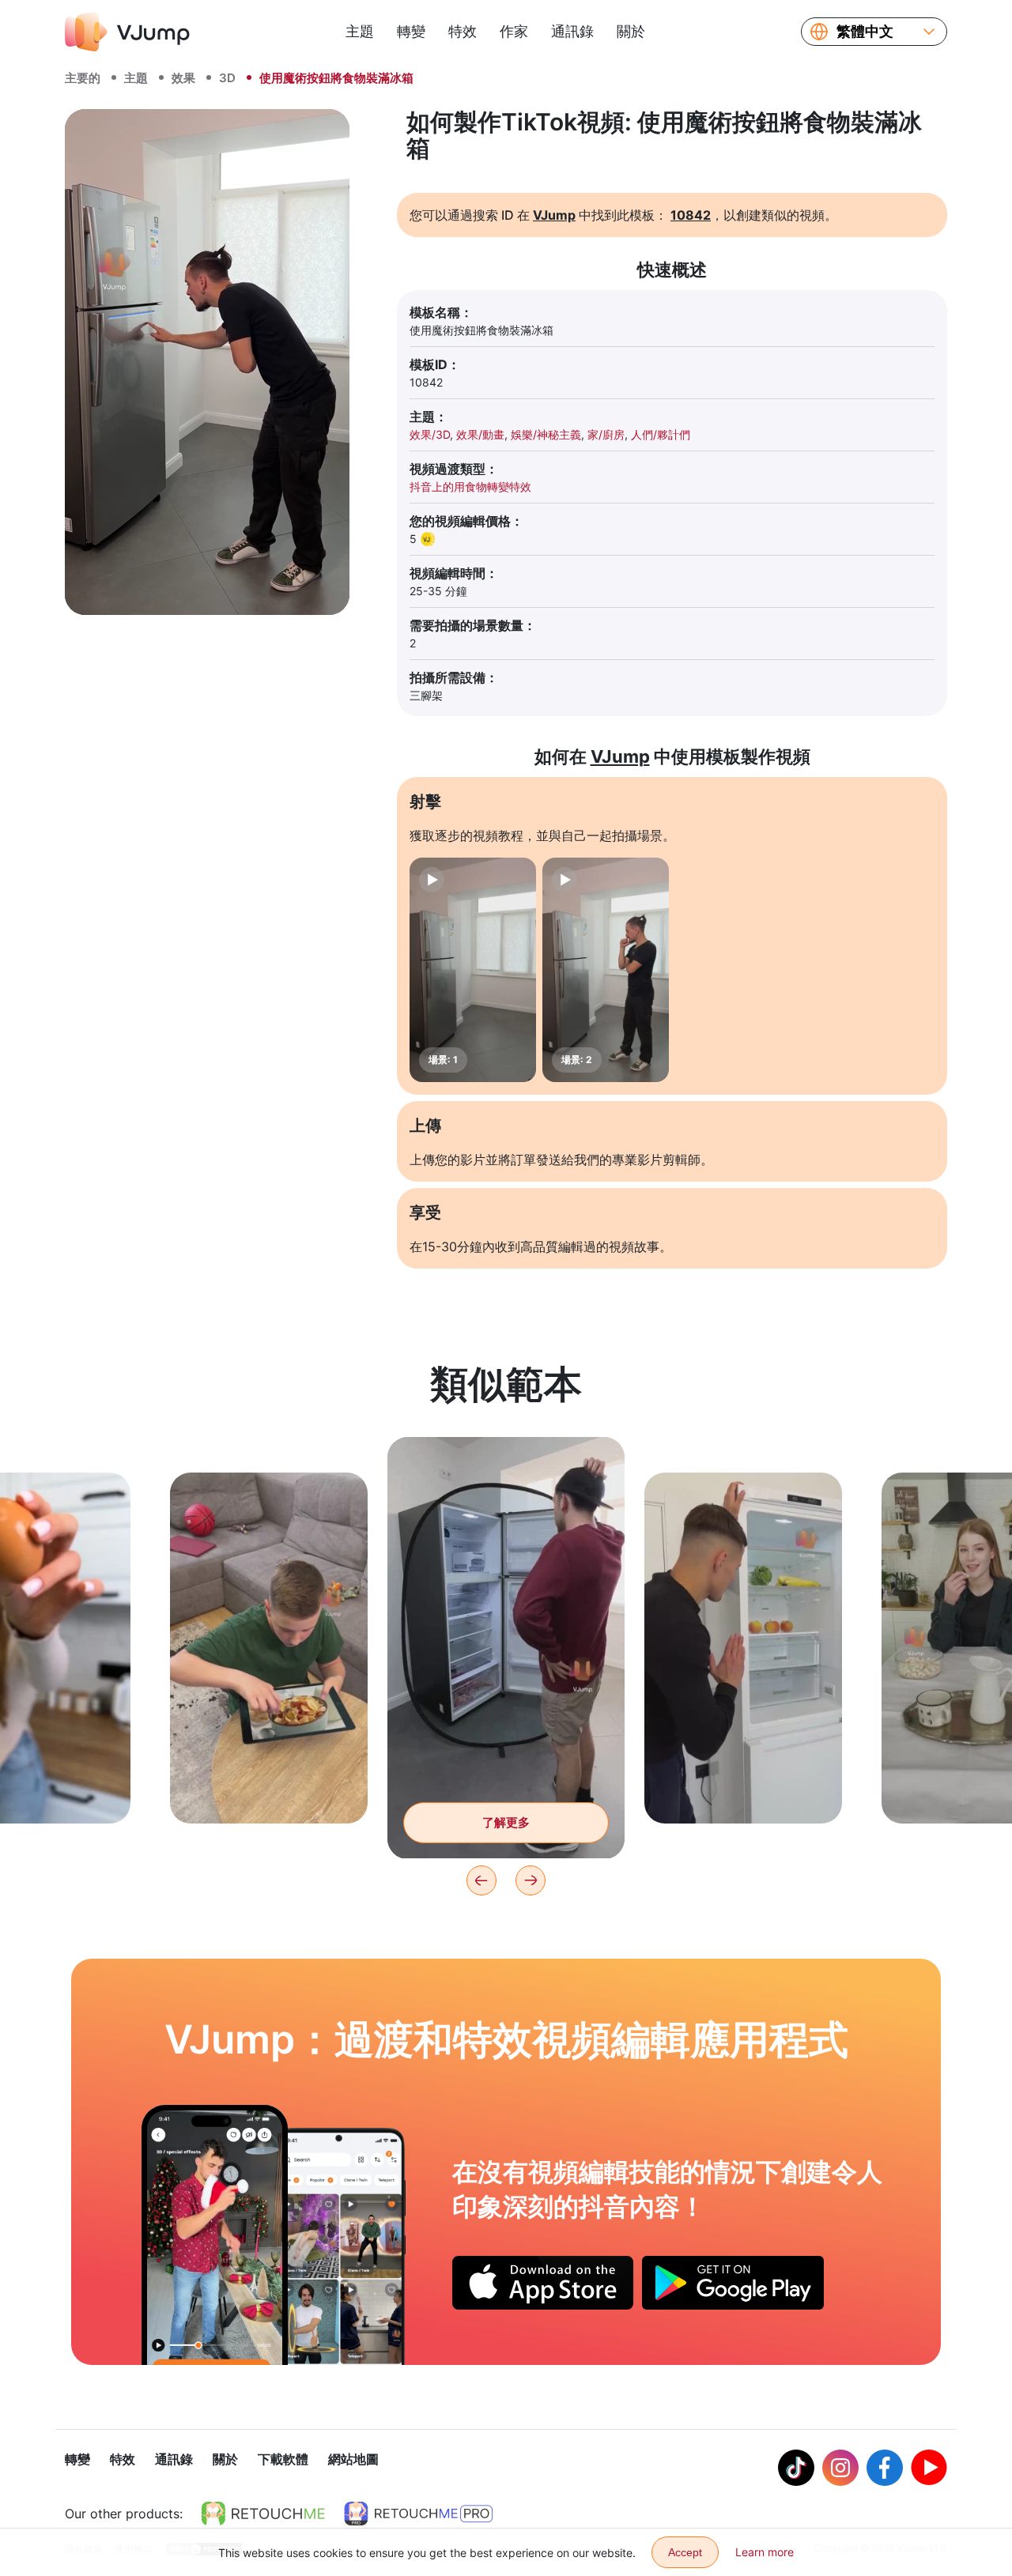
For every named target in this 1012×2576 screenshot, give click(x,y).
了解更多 (269, 1787)
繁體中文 (865, 32)
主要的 (83, 78)
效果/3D (430, 434)
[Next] (531, 1880)
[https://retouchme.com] (263, 2514)
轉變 (411, 31)
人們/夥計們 (661, 434)
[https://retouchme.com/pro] (418, 2514)
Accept (685, 2552)
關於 (631, 31)
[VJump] (127, 32)
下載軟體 (283, 2459)
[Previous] (481, 1880)
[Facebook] (885, 2468)
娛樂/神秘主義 (546, 434)
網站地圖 (353, 2459)
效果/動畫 (480, 434)
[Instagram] (840, 2468)
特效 (463, 31)
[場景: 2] (606, 970)
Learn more (765, 2552)
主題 (360, 31)
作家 (514, 31)
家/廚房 (606, 434)
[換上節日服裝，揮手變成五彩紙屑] (215, 2235)
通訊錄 (572, 31)
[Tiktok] (796, 2468)
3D (227, 78)
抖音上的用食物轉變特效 (470, 487)
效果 (183, 78)
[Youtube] (929, 2468)
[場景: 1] (473, 970)
